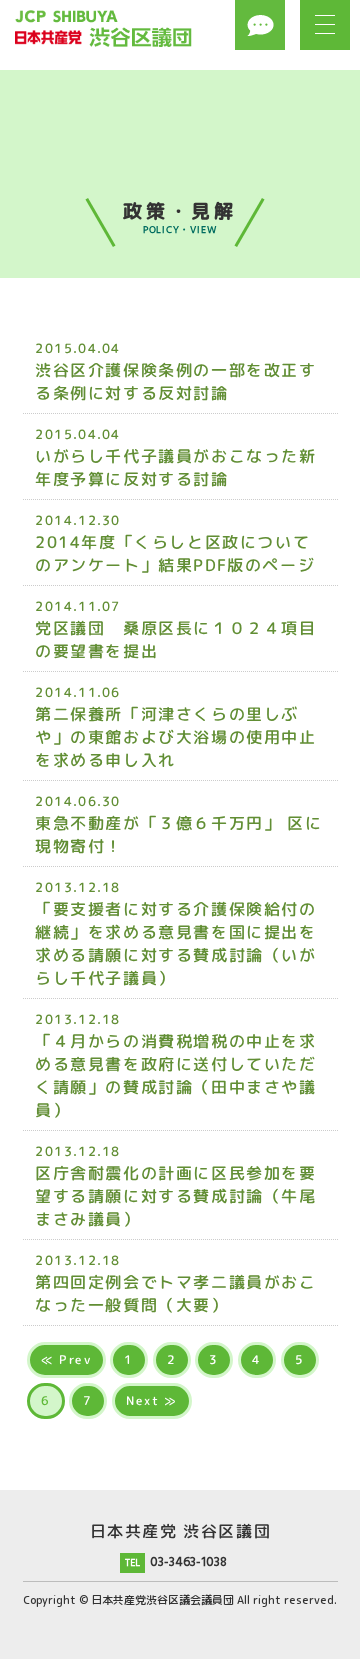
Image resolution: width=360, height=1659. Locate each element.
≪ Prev (65, 1359)
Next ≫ (152, 1400)
